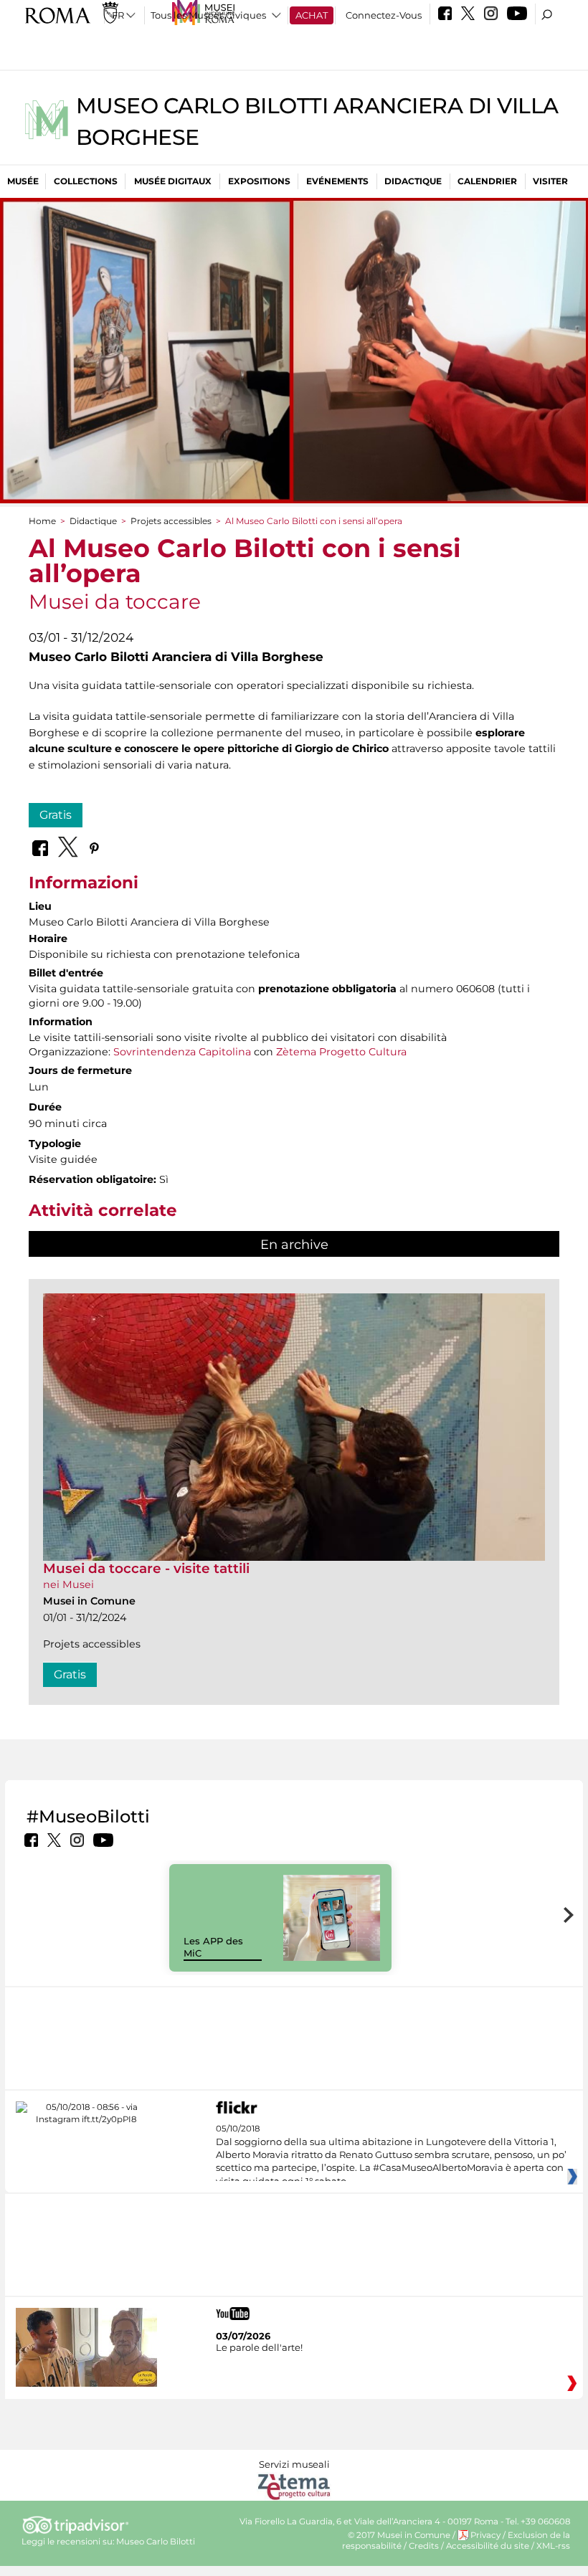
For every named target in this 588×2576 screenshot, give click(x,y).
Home (42, 521)
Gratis (56, 815)
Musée (23, 181)
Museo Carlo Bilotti (156, 2542)
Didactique (413, 181)
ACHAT (312, 15)
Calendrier (487, 181)
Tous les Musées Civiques (208, 15)
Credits (424, 2546)
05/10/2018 (391, 2155)
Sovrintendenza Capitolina (182, 1052)
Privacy (485, 2535)
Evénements (337, 181)
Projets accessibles (171, 521)
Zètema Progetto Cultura (341, 1052)
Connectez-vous (384, 15)
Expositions (259, 181)
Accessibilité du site (488, 2546)
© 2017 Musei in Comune (399, 2535)
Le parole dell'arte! (259, 2347)
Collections (86, 181)
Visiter (550, 181)
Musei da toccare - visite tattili (146, 1568)
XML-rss (553, 2546)
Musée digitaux (173, 181)
